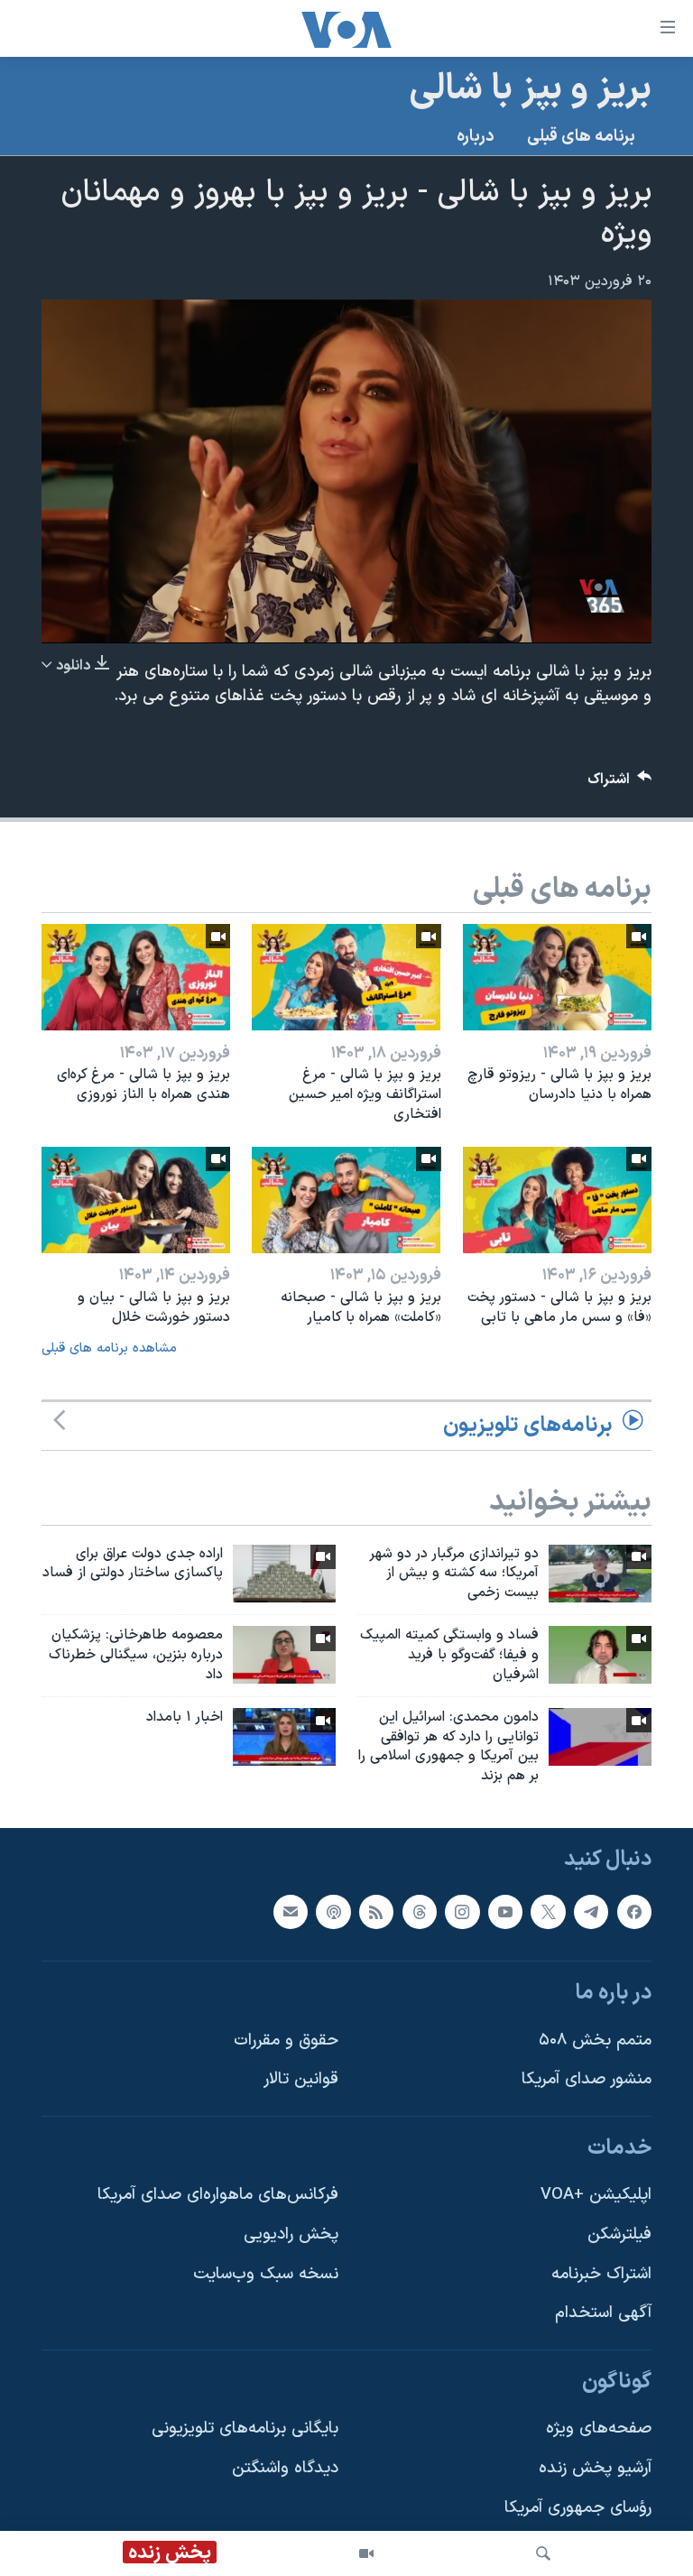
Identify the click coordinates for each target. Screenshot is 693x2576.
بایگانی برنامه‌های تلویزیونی (245, 2429)
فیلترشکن (619, 2234)
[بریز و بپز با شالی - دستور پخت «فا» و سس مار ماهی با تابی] (557, 1200)
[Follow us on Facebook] (634, 1912)
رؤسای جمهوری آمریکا (578, 2508)
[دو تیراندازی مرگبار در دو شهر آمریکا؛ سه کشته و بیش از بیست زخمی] (600, 1574)
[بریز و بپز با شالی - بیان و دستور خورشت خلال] (136, 1200)
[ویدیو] (366, 2553)
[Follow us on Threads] (420, 1912)
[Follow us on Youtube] (505, 1912)
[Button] (620, 784)
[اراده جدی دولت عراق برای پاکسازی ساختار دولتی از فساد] (284, 1574)
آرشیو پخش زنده (595, 2468)
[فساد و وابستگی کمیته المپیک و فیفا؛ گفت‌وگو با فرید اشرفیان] (600, 1655)
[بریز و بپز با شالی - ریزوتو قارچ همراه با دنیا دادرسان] (557, 977)
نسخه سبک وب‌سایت (266, 2274)
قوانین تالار (301, 2079)
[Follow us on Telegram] (591, 1912)
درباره (476, 137)
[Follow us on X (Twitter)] (548, 1912)
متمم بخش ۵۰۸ (595, 2040)
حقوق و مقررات (286, 2040)
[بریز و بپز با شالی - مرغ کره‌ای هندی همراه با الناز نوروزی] (136, 977)
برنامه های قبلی (581, 137)
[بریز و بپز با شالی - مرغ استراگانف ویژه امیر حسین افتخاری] (346, 977)
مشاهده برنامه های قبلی (109, 1348)
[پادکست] (333, 1912)
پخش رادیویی (291, 2234)
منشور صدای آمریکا (587, 2079)
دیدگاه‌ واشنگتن (285, 2468)
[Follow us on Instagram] (462, 1912)
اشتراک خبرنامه (601, 2274)
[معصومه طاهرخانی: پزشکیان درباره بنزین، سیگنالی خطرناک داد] (284, 1655)
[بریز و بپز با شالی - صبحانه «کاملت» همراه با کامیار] (346, 1200)
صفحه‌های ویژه (599, 2429)
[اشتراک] (291, 1912)
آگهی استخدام (603, 2313)
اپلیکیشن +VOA (596, 2196)
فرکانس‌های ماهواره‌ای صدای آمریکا (218, 2196)
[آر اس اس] (376, 1912)
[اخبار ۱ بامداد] (284, 1737)
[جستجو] (543, 2553)
